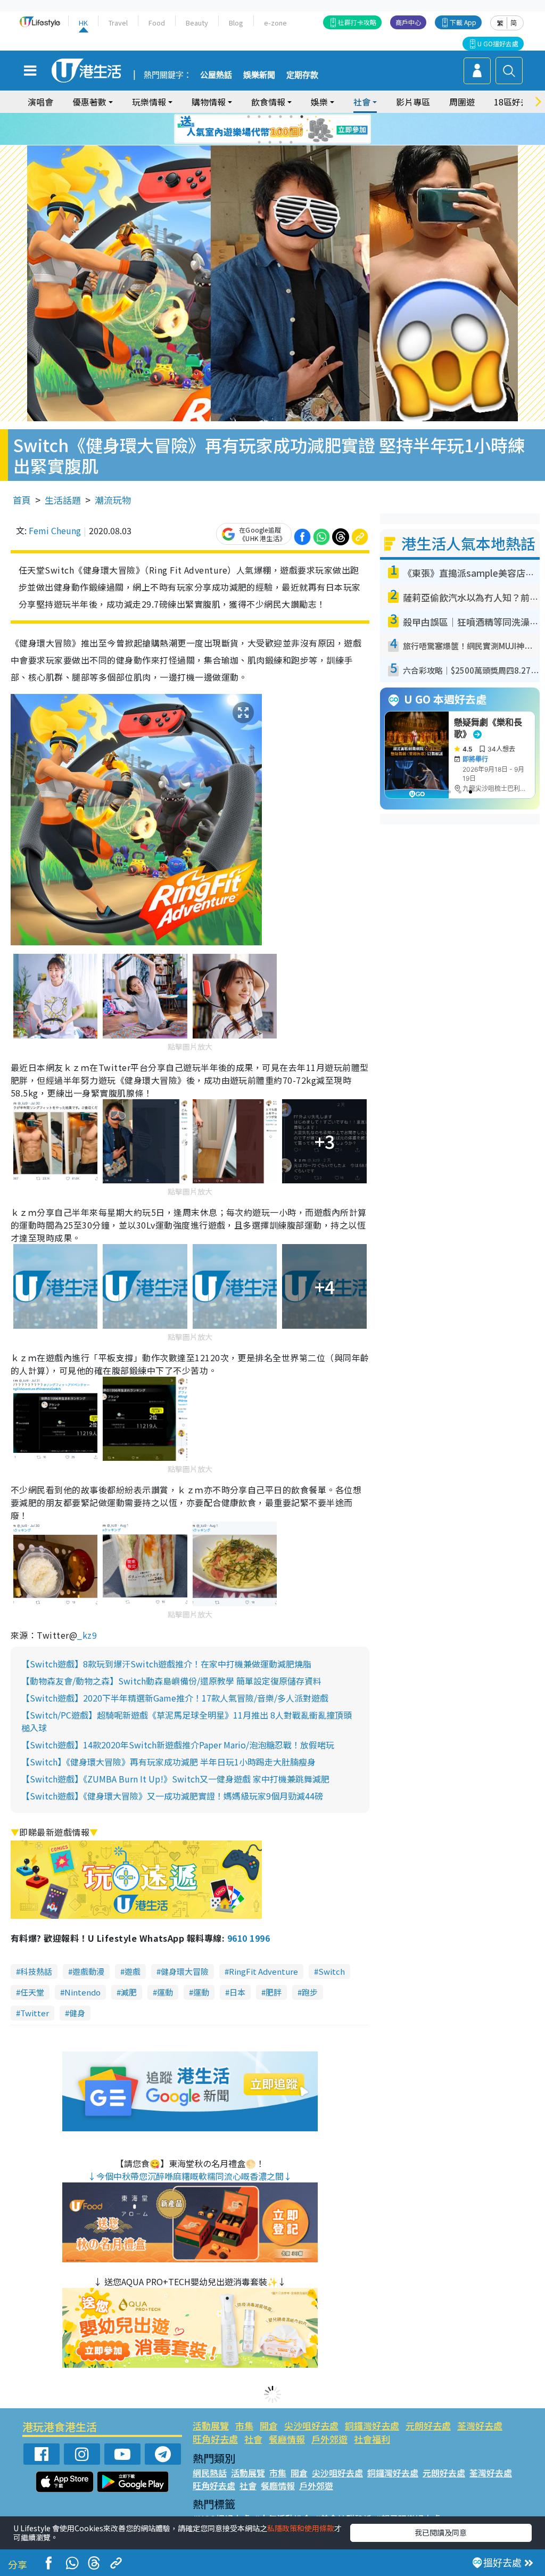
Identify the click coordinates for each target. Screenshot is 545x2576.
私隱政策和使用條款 (301, 2528)
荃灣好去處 (480, 2426)
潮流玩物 (113, 500)
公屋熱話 (216, 75)
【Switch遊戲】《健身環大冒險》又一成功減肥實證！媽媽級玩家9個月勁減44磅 (172, 1796)
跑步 (310, 1992)
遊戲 (133, 1971)
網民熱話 (210, 2473)
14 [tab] (270, 142)
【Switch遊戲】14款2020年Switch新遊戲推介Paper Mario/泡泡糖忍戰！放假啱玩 (178, 1745)
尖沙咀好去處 (311, 2426)
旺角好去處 (215, 2439)
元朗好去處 (428, 2426)
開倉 (269, 2426)
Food (157, 23)
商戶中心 (408, 22)
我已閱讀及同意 (441, 2532)
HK (83, 23)
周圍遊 (462, 102)
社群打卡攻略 (357, 22)
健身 (77, 2013)
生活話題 (63, 500)
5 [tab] (291, 117)
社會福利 (372, 2439)
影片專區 (413, 102)
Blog (236, 23)
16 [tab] (291, 142)
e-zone (275, 23)
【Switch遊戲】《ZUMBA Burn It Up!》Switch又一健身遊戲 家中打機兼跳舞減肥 (175, 1779)
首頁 (22, 500)
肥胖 (274, 1992)
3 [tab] (270, 117)
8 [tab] (259, 129)
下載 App (463, 22)
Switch (332, 1971)
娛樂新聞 (259, 75)
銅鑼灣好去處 (372, 2426)
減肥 (129, 1992)
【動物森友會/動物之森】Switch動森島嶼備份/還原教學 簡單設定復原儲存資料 (171, 1681)
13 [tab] (259, 142)
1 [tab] (249, 117)
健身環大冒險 (185, 1971)
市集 (244, 2426)
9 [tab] (270, 129)
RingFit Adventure (263, 1971)
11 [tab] (291, 129)
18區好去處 (516, 102)
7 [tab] (249, 129)
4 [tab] (280, 117)
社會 (253, 2439)
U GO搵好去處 (498, 43)
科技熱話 (36, 1971)
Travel (118, 23)
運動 (165, 1992)
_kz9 (87, 1635)
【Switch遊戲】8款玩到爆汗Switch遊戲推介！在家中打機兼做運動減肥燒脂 (166, 1664)
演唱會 (40, 102)
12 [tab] (302, 129)
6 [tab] (302, 117)
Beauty (197, 23)
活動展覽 (211, 2426)
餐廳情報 (287, 2439)
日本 (237, 1992)
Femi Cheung (55, 530)
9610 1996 (249, 1938)
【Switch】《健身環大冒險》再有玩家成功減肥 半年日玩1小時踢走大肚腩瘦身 (168, 1762)
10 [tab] (280, 129)
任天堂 (32, 1992)
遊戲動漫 (88, 1971)
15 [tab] (280, 142)
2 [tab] (259, 117)
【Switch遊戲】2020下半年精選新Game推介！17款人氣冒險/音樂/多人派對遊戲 (175, 1698)
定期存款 (302, 75)
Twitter (35, 2013)
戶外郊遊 (329, 2439)
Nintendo (82, 1992)
